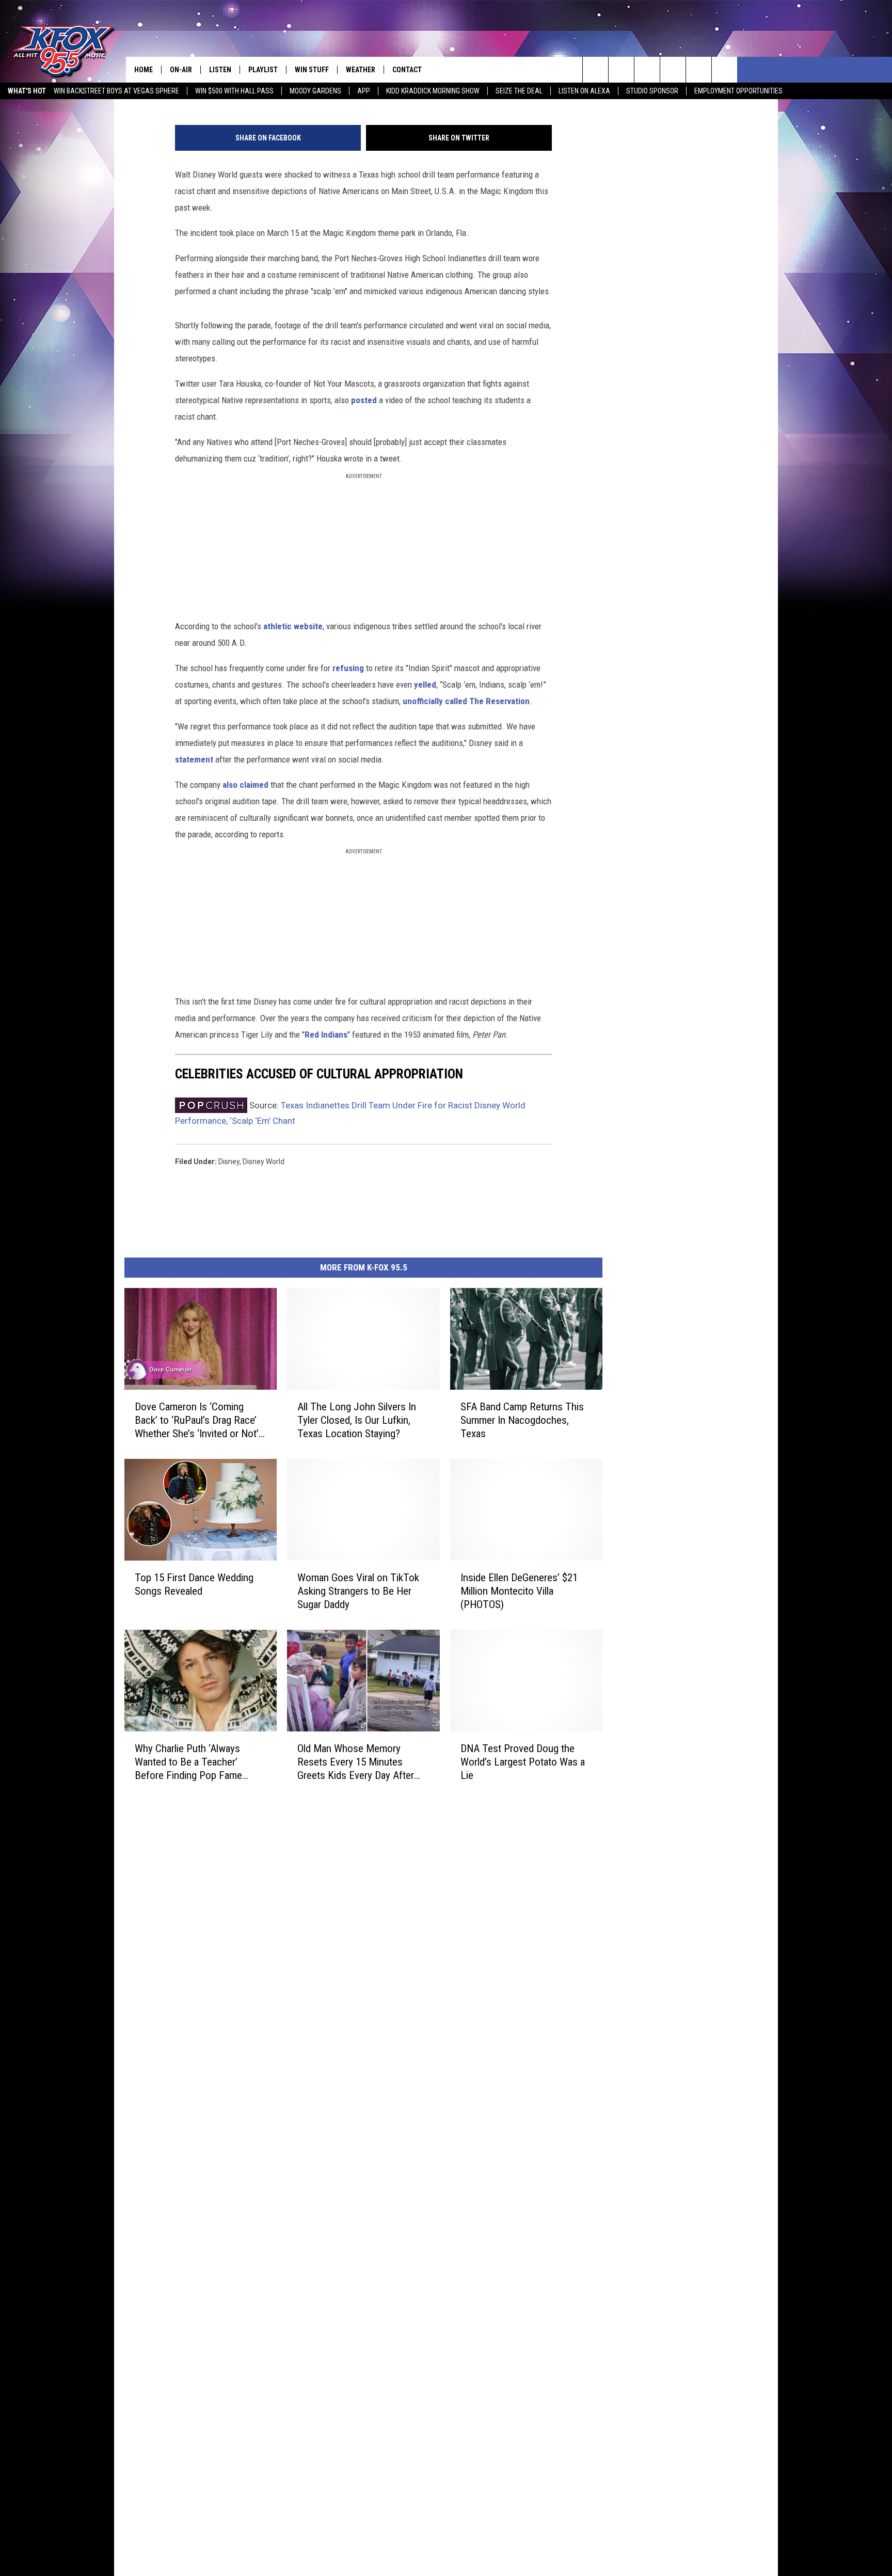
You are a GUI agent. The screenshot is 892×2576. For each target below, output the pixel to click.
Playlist (263, 70)
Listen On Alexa (584, 91)
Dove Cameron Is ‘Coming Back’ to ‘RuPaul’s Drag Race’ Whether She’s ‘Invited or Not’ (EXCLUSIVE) (197, 1420)
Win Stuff (312, 70)
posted (364, 400)
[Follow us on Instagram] (673, 70)
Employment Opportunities (738, 91)
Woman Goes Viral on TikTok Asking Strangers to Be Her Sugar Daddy (358, 1591)
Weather (361, 70)
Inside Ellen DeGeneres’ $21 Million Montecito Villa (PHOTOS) (519, 1591)
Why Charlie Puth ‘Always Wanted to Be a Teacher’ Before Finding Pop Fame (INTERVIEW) (188, 1762)
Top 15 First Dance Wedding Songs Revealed (194, 1584)
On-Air (181, 70)
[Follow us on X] (724, 70)
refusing (348, 668)
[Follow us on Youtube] (699, 70)
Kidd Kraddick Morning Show (433, 91)
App (364, 91)
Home (144, 70)
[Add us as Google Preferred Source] (621, 70)
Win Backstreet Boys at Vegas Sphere (116, 91)
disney (229, 1162)
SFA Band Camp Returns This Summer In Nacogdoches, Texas (522, 1420)
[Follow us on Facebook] (647, 70)
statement (194, 759)
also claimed (246, 785)
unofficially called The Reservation (466, 701)
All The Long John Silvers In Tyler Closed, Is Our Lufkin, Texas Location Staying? (357, 1420)
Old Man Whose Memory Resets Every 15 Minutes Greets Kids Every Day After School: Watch (356, 1762)
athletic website (293, 626)
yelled (425, 685)
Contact (407, 70)
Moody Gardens (315, 91)
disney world (264, 1162)
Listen (220, 70)
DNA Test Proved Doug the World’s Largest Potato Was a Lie (523, 1762)
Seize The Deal (519, 91)
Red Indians (326, 1035)
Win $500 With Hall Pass (234, 91)
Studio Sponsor (652, 91)
